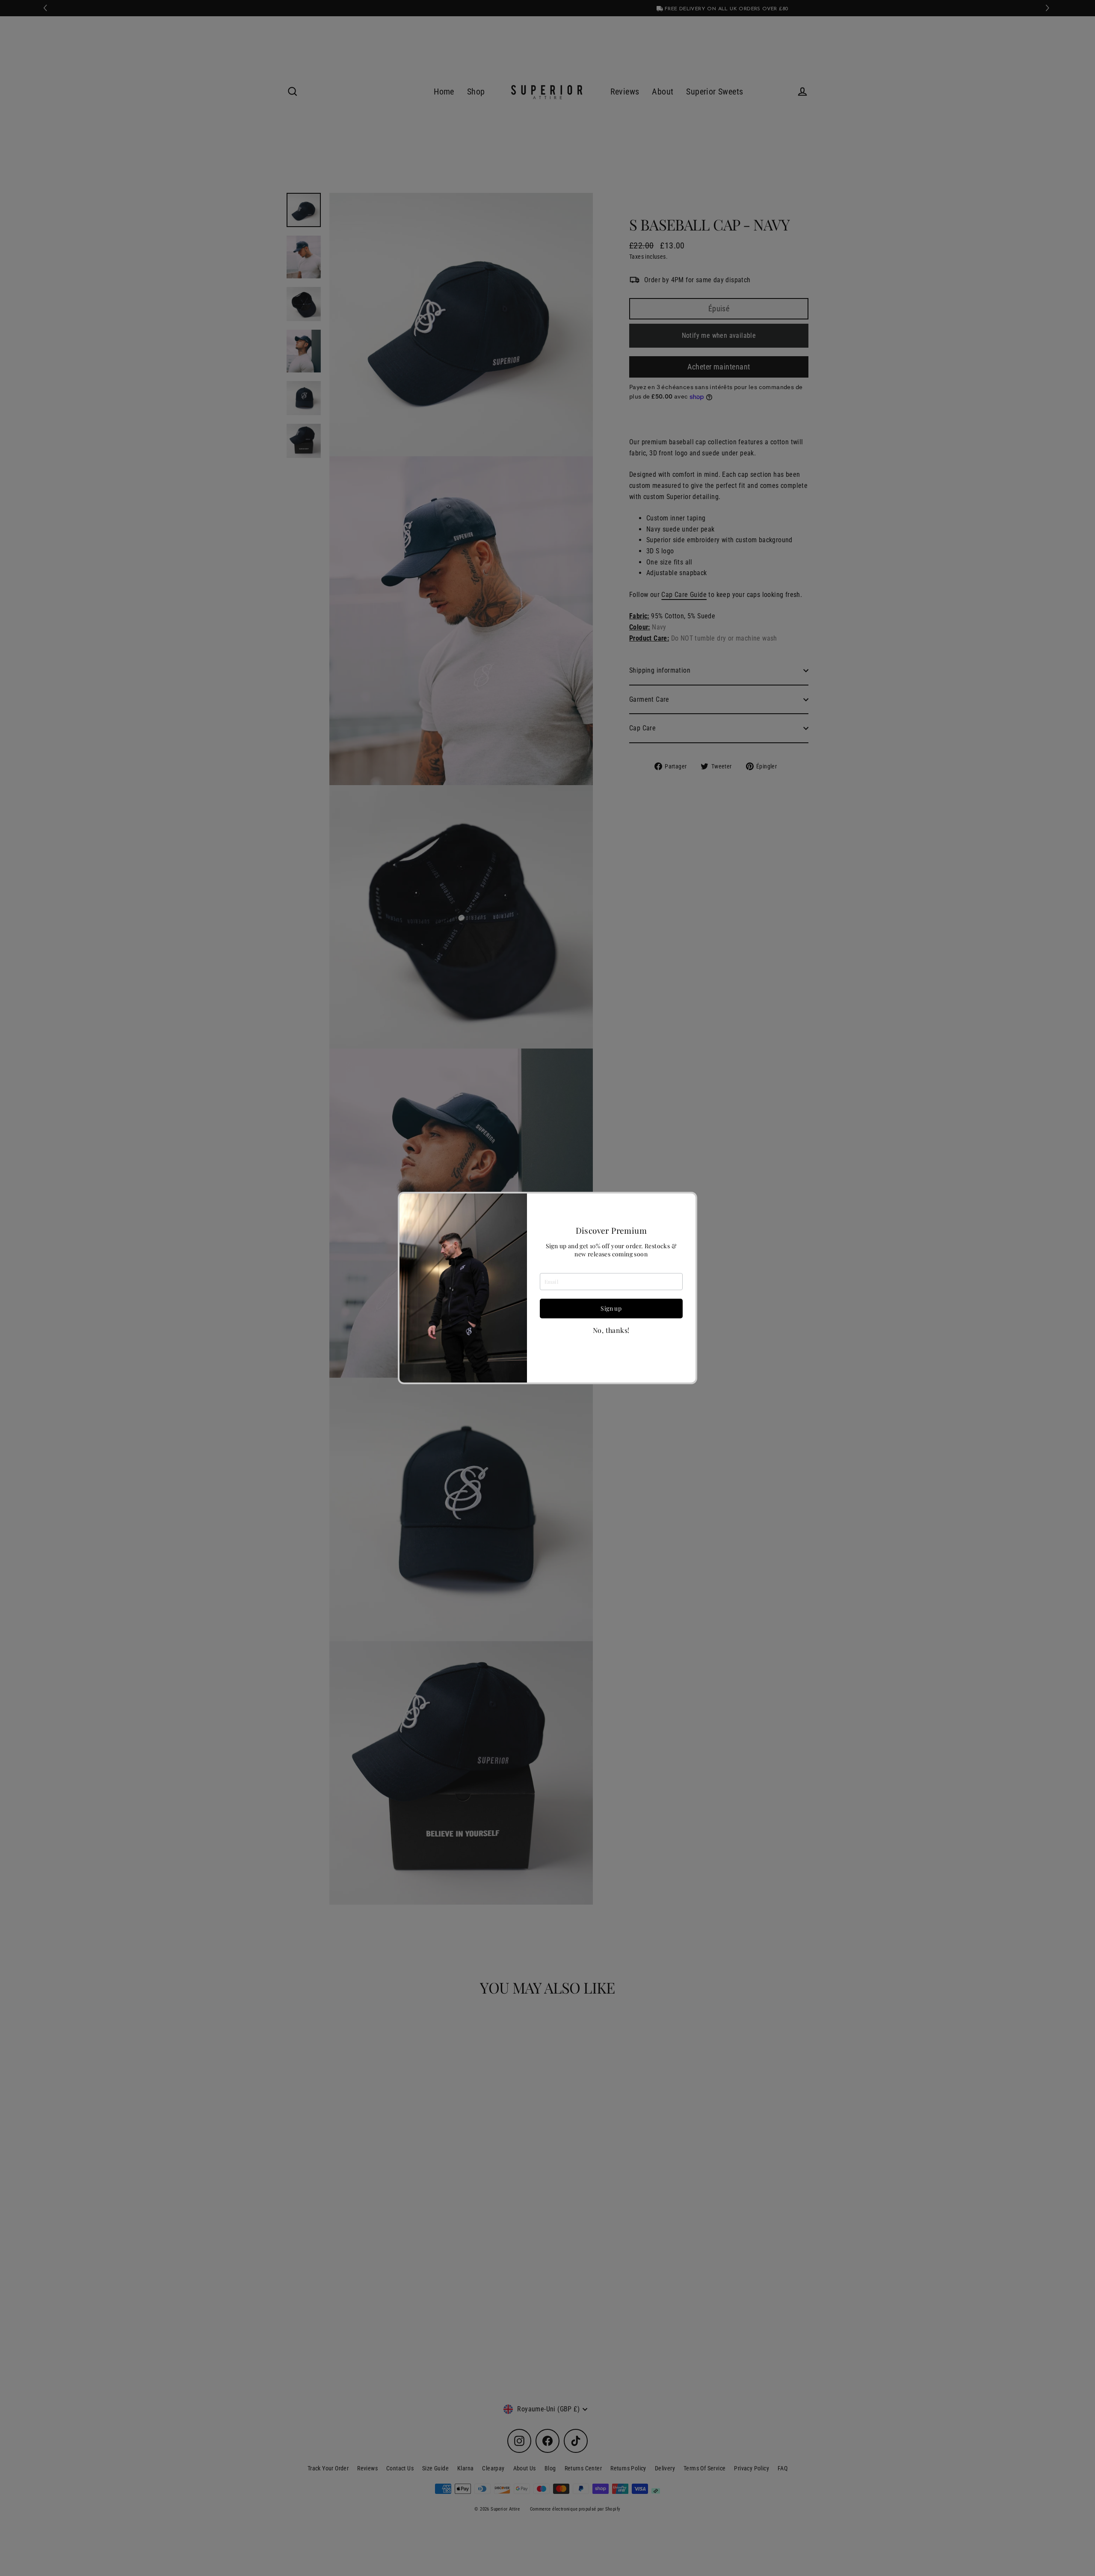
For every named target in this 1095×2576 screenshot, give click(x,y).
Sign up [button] (611, 1308)
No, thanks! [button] (611, 1330)
